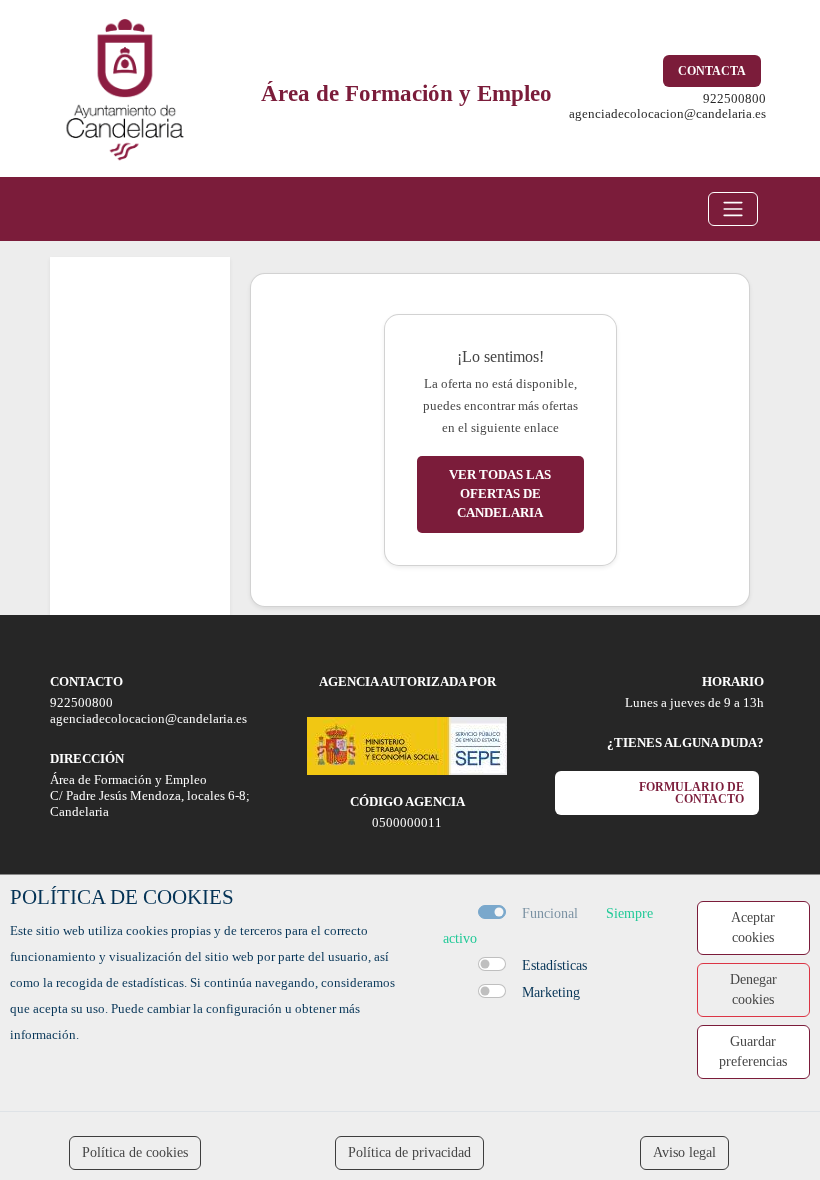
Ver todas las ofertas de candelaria (500, 494)
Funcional (550, 913)
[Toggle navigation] (733, 209)
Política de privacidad (409, 1152)
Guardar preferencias (753, 1051)
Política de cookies (135, 1152)
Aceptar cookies (753, 927)
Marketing (551, 992)
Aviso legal (684, 1152)
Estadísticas (554, 965)
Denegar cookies (753, 989)
